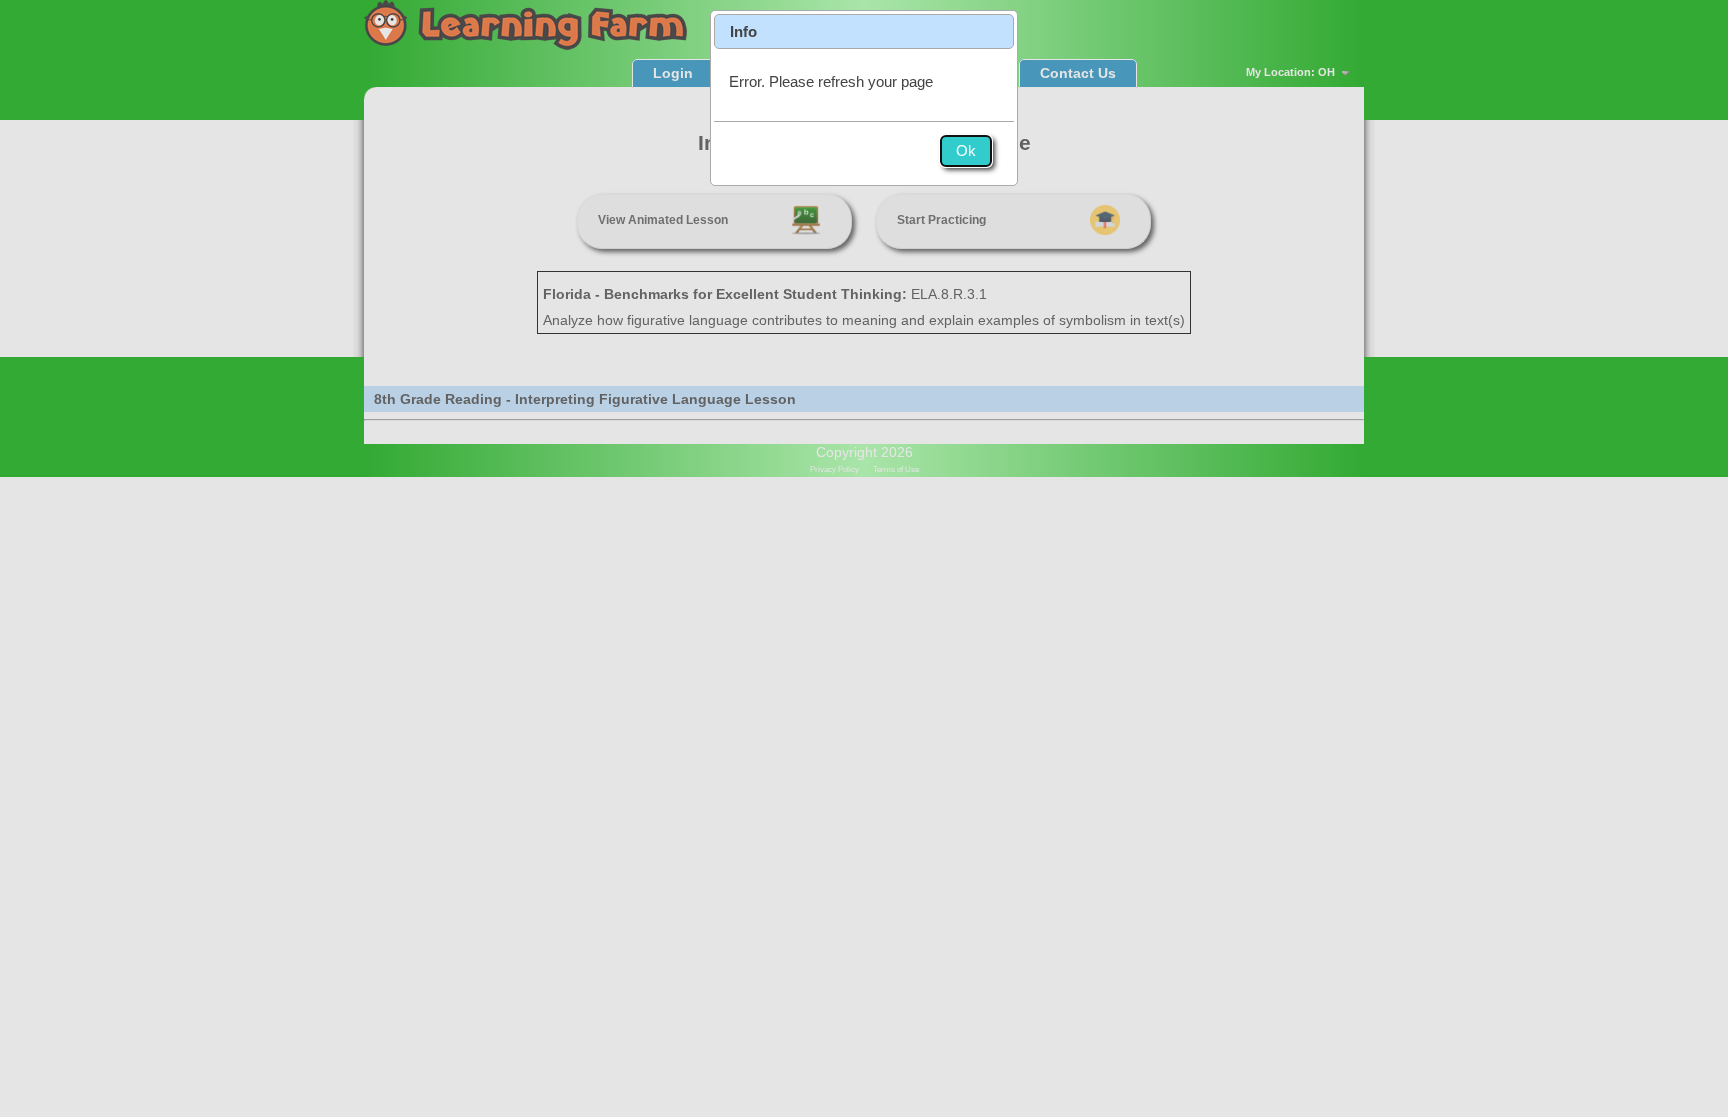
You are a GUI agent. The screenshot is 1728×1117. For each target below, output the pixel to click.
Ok (966, 150)
